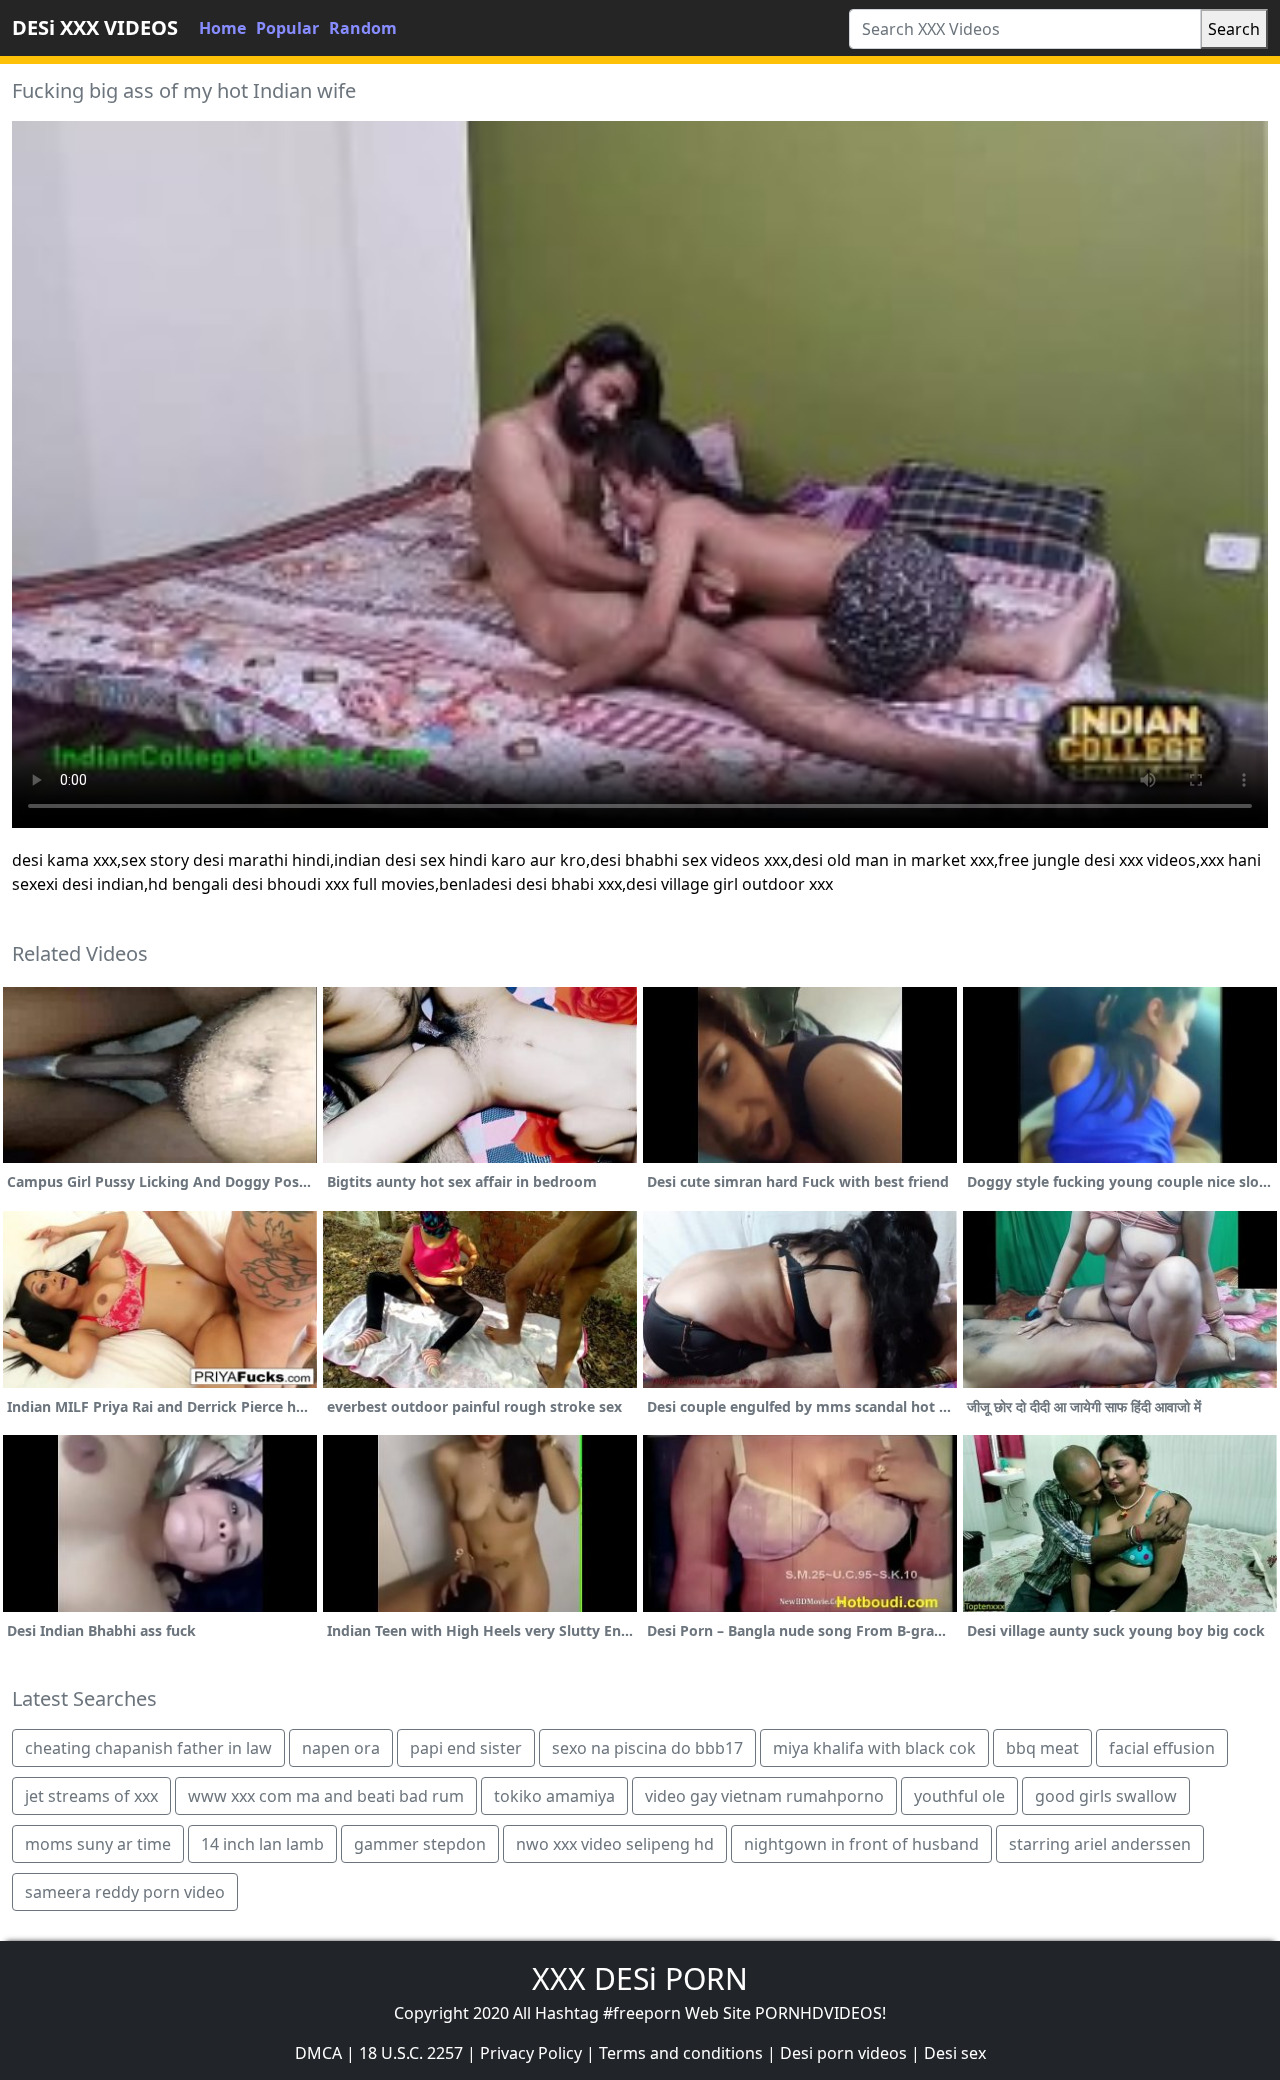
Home (222, 28)
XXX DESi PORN (640, 1978)
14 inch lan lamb (262, 1844)
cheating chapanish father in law (148, 1748)
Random (363, 28)
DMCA (318, 2053)
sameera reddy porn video (125, 1892)
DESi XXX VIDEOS (95, 27)
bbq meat (1042, 1748)
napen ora (341, 1748)
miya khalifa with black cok (874, 1748)
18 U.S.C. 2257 (411, 2053)
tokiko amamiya (554, 1796)
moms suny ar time (98, 1844)
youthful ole (959, 1796)
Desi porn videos (843, 2053)
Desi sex (955, 2053)
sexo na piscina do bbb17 (647, 1748)
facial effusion (1162, 1748)
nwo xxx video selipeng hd (615, 1844)
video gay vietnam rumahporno (764, 1796)
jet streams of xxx (91, 1796)
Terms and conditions (681, 2053)
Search (1234, 29)
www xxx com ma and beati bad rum (326, 1796)
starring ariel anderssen (1100, 1844)
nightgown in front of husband (861, 1844)
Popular (287, 28)
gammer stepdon (420, 1844)
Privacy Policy (531, 2053)
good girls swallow (1106, 1796)
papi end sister (466, 1748)
